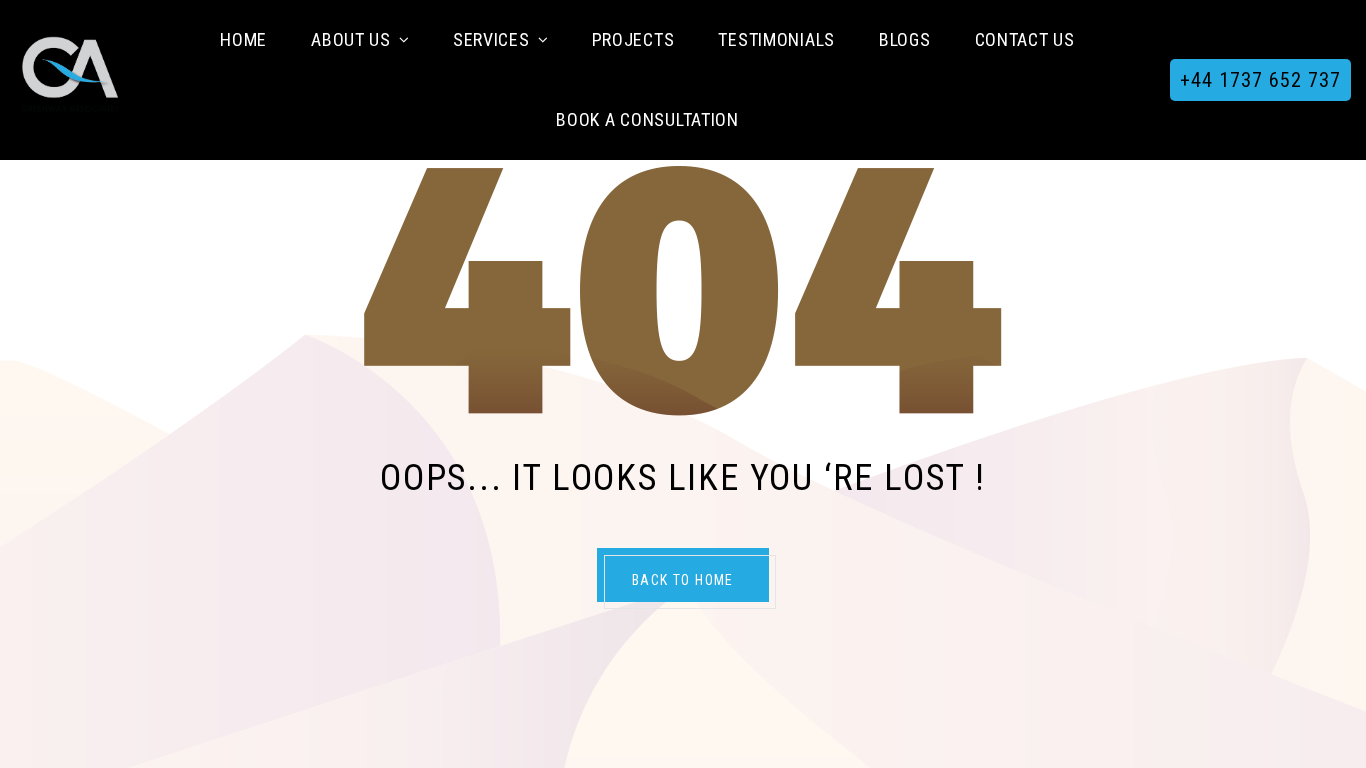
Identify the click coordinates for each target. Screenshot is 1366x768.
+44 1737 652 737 (1260, 80)
